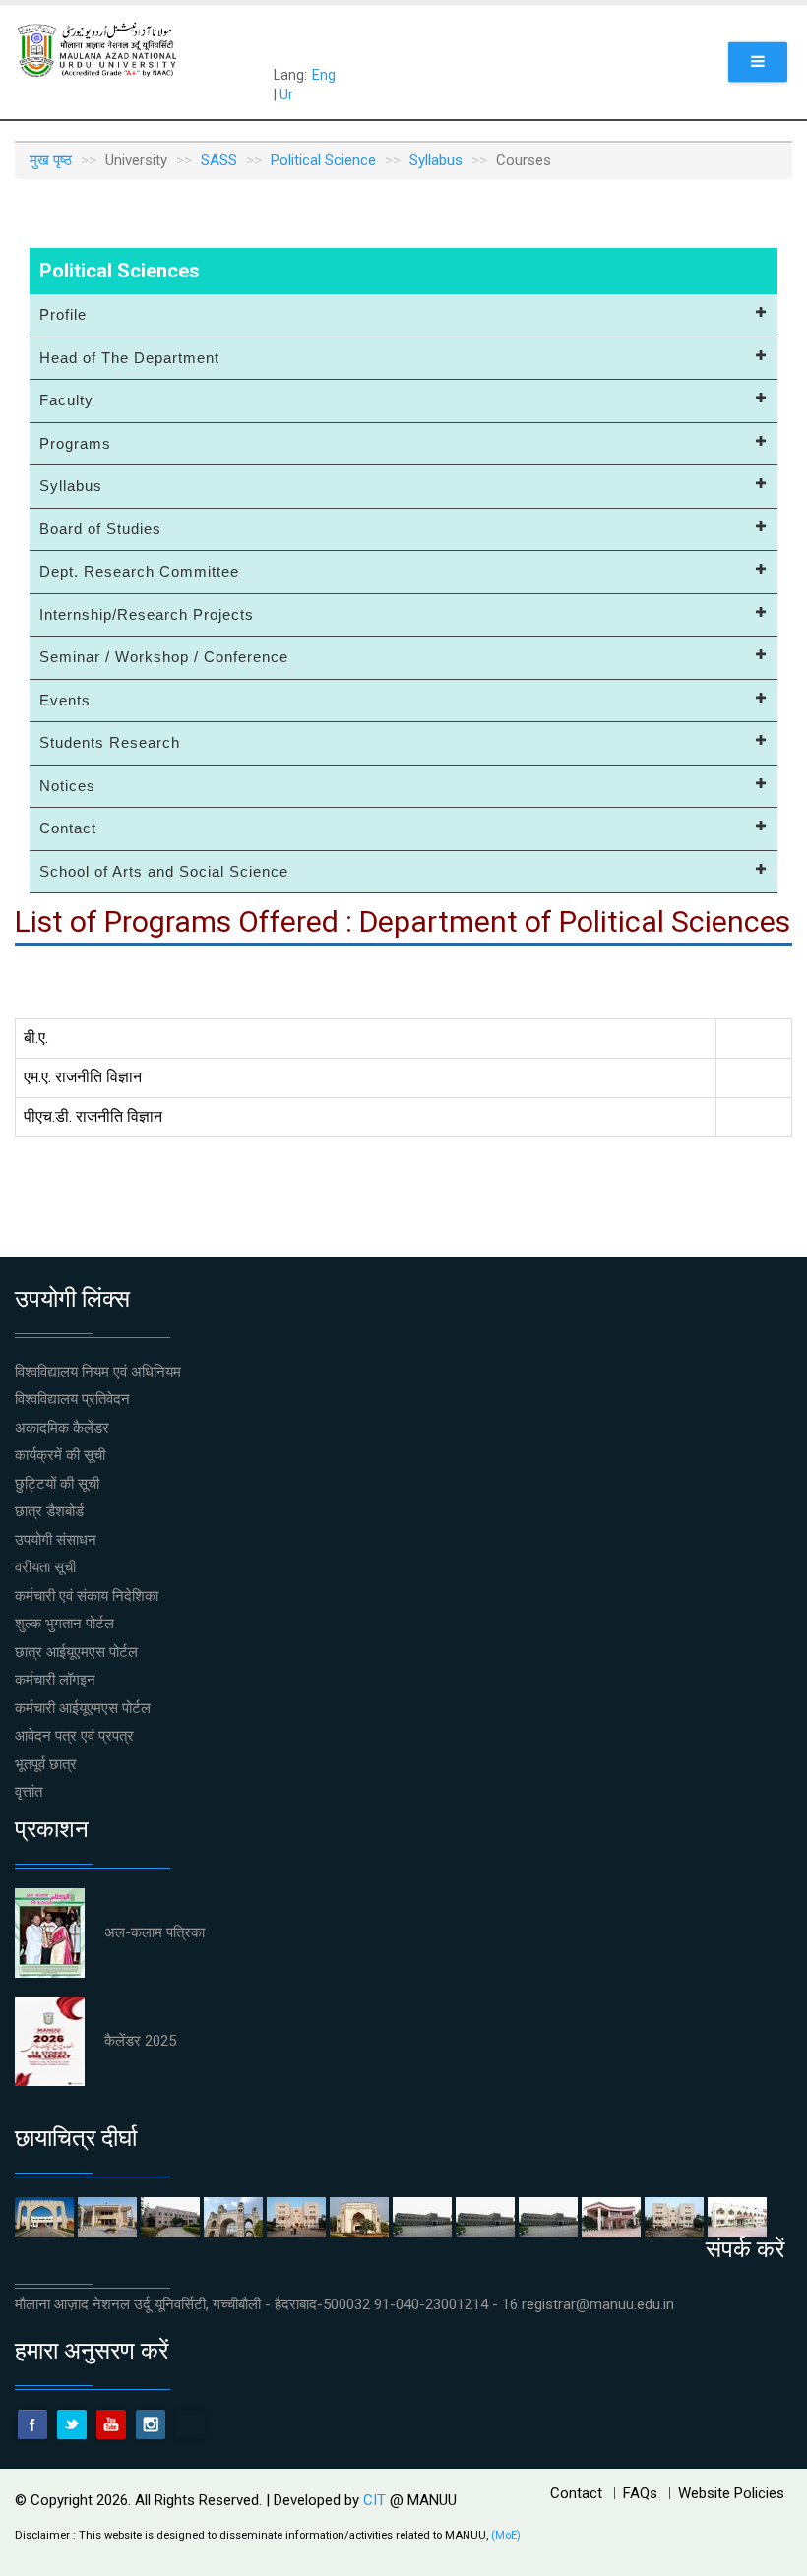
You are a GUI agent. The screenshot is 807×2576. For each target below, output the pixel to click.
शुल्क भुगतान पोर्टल (64, 1624)
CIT (376, 2500)
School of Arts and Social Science (164, 871)
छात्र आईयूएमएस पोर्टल (76, 1652)
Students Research (110, 742)
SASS (219, 160)
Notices (67, 786)
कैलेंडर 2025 (140, 2041)
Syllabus (436, 160)
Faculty (66, 400)
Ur (286, 94)
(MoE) (506, 2535)
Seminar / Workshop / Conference (164, 657)
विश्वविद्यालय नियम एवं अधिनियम (98, 1372)
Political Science (323, 160)
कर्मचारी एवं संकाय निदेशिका (87, 1596)
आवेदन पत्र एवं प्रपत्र (74, 1736)
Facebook (32, 2424)
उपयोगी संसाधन (56, 1540)
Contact (68, 828)
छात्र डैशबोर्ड (49, 1511)
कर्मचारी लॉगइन (55, 1680)
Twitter (72, 2424)
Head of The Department (129, 358)
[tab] (403, 316)
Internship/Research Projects (147, 614)
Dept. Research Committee (139, 571)
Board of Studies (100, 529)
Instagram (151, 2424)
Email (190, 2424)
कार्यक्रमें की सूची (60, 1455)
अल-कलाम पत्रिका (155, 1932)
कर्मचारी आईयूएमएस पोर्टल (83, 1708)
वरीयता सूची (45, 1567)
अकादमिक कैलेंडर (62, 1428)
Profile (63, 314)
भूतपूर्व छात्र (46, 1764)
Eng (324, 75)
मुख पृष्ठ (51, 160)
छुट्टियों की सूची (57, 1484)
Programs (75, 443)
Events (65, 700)
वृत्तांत (29, 1792)
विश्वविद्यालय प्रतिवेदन (72, 1399)
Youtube (111, 2424)
